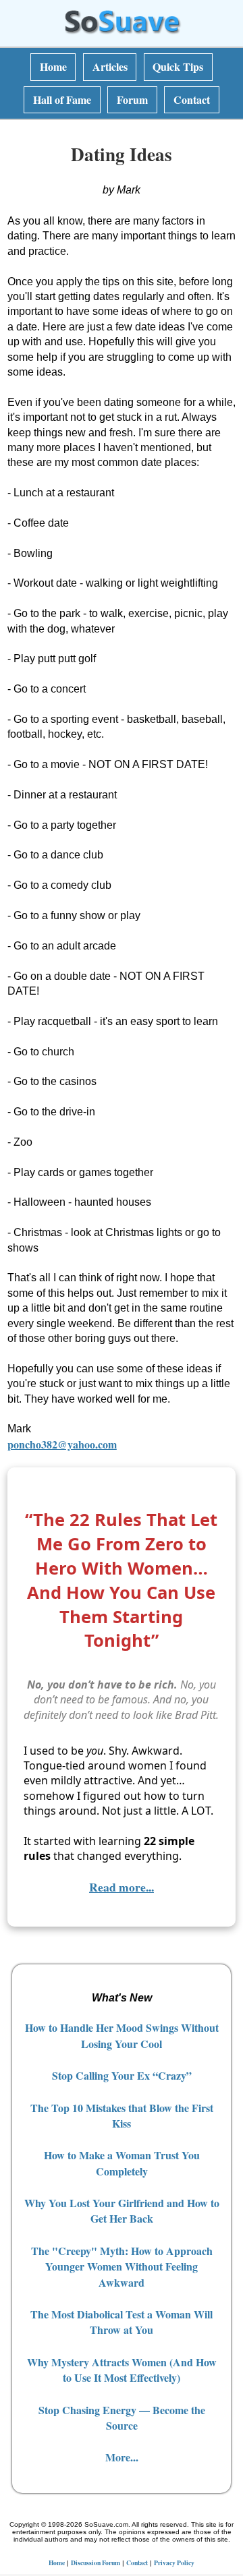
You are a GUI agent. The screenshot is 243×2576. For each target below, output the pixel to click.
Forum (132, 99)
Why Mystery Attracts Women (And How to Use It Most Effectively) (122, 2370)
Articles (110, 66)
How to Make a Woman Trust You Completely (122, 2163)
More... (122, 2457)
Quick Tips (178, 66)
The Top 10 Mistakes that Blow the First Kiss (122, 2115)
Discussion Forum (96, 2563)
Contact (192, 99)
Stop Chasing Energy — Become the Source (122, 2418)
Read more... (122, 1887)
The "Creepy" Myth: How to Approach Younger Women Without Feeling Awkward (122, 2266)
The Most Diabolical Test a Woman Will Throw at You (122, 2322)
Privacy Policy (174, 2563)
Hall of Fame (62, 99)
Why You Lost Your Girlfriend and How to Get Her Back (122, 2211)
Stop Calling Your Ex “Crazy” (122, 2075)
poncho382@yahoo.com (62, 1444)
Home (53, 66)
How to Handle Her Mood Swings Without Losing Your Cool (122, 2035)
